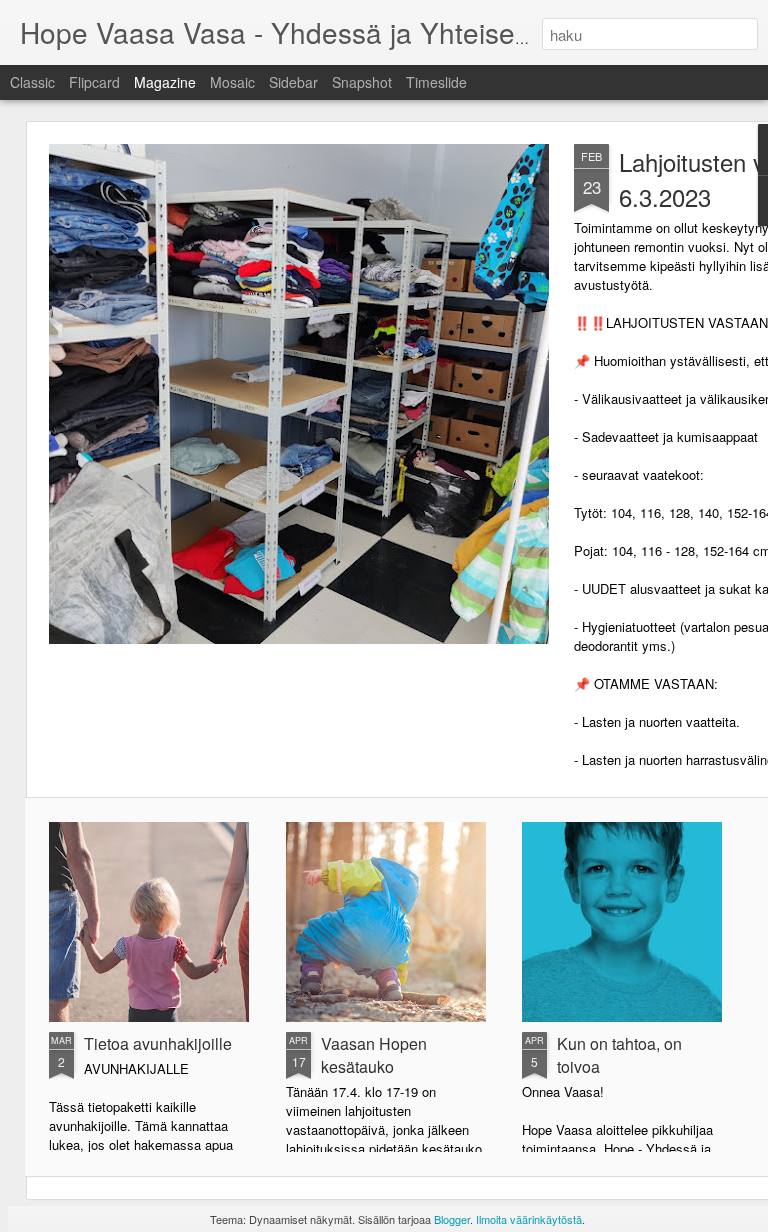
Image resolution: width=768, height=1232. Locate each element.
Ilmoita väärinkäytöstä (529, 1219)
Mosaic (232, 82)
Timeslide (436, 82)
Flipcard (94, 82)
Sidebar (293, 82)
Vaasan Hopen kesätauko (374, 1055)
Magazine (165, 82)
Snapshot (362, 82)
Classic (32, 82)
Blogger (452, 1219)
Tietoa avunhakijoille (158, 1043)
